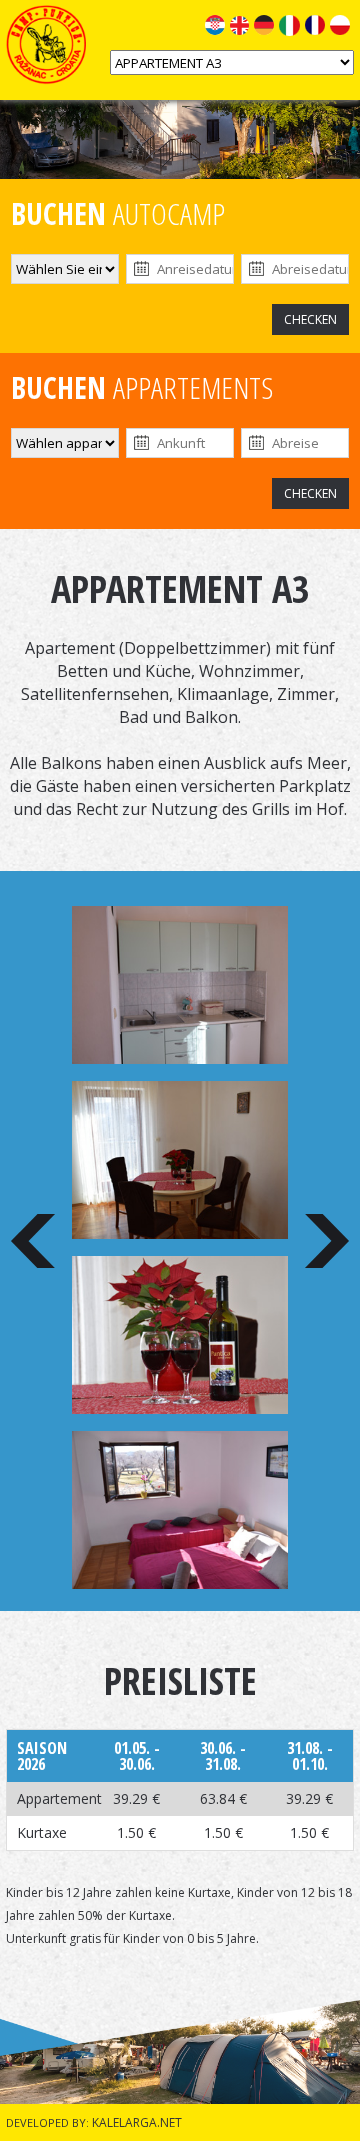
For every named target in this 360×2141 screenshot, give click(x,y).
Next (327, 1241)
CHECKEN (310, 319)
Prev (33, 1241)
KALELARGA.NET (137, 2122)
